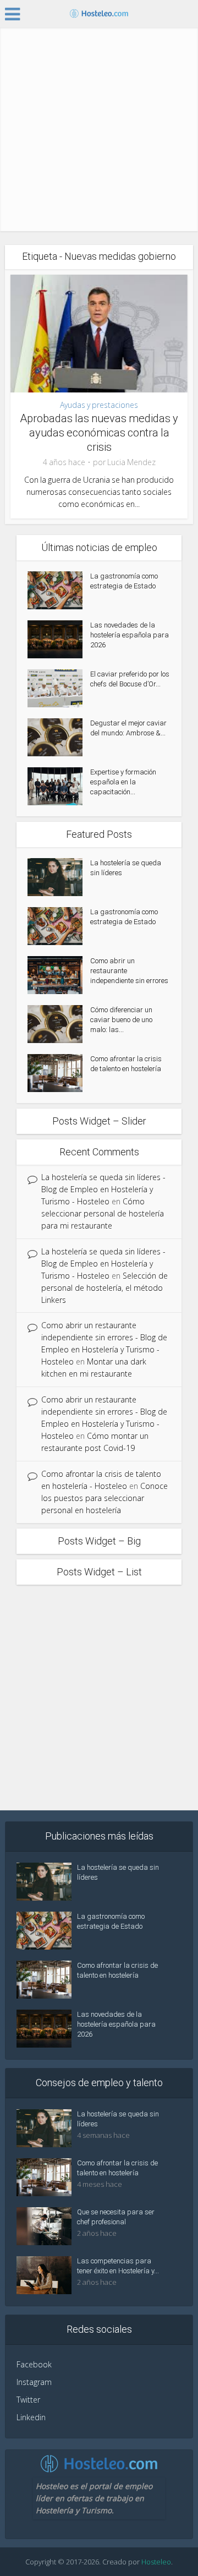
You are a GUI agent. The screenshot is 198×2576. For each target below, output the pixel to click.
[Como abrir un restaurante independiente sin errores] (59, 975)
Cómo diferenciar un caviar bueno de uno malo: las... (121, 1020)
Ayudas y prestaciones (99, 405)
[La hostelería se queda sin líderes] (59, 877)
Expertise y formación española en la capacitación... (123, 782)
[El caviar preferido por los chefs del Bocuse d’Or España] (59, 688)
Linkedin (31, 2417)
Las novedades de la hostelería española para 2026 (130, 635)
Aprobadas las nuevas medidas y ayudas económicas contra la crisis (99, 433)
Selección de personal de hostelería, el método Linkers (105, 1288)
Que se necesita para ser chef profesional (116, 2217)
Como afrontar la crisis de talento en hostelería (126, 1064)
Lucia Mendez (131, 462)
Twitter (28, 2400)
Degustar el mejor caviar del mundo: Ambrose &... (128, 728)
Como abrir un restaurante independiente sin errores (129, 971)
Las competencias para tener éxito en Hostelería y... (118, 2266)
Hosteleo (156, 2562)
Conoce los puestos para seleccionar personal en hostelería (105, 1498)
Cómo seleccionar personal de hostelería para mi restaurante (103, 1213)
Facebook (34, 2364)
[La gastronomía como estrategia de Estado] (59, 590)
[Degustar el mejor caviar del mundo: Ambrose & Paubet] (59, 737)
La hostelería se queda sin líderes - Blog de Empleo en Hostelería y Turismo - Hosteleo (103, 1189)
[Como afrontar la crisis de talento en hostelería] (59, 1073)
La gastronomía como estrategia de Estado (124, 581)
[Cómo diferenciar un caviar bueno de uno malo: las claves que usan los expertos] (59, 1024)
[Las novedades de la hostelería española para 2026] (59, 639)
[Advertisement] (99, 132)
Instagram (34, 2382)
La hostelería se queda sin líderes (126, 868)
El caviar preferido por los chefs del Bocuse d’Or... (130, 679)
